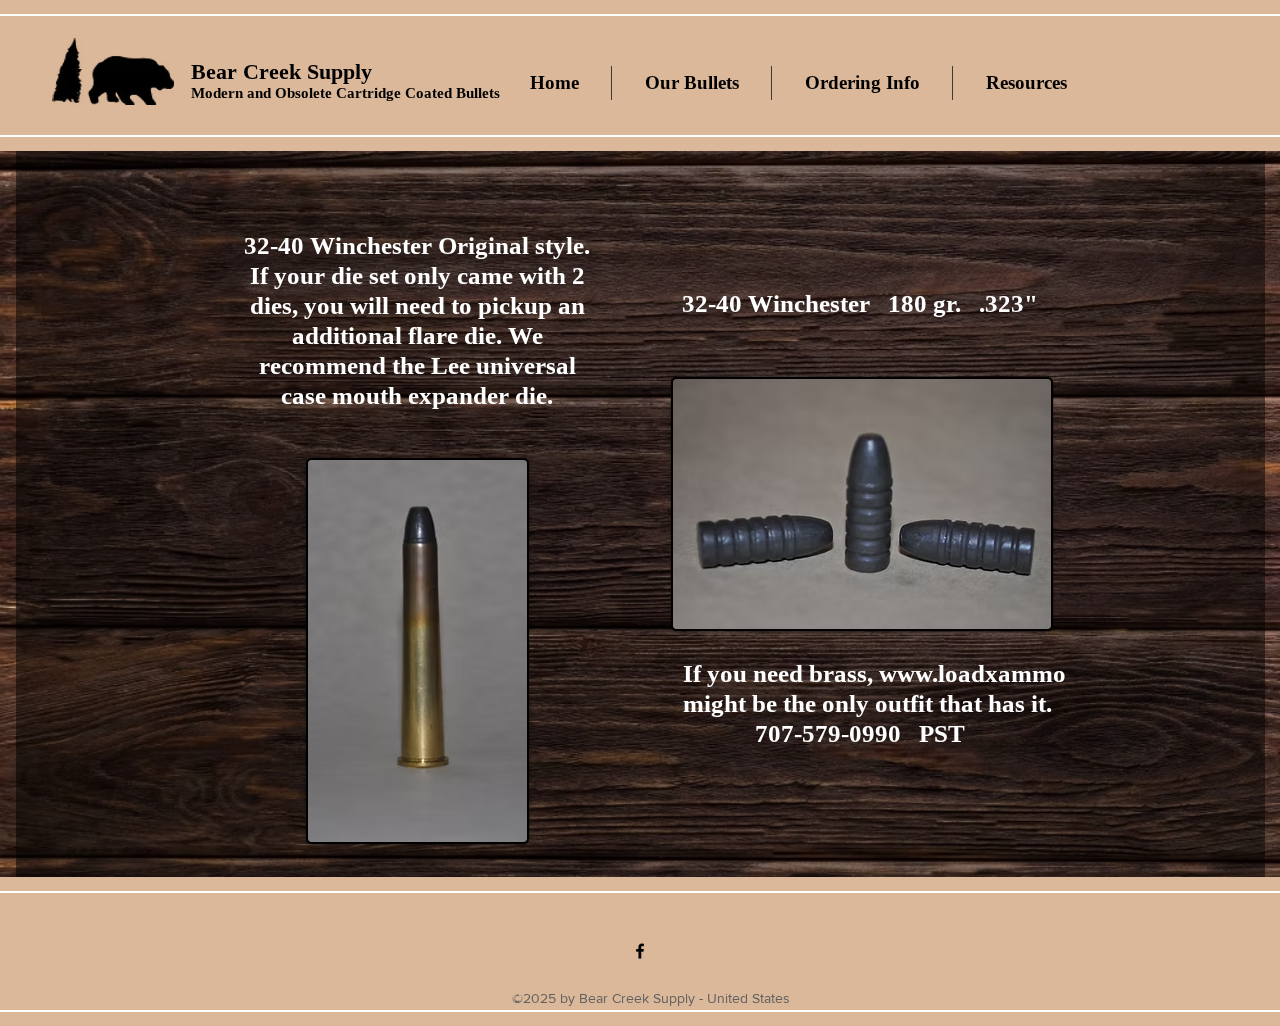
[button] (691, 83)
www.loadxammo (972, 673)
